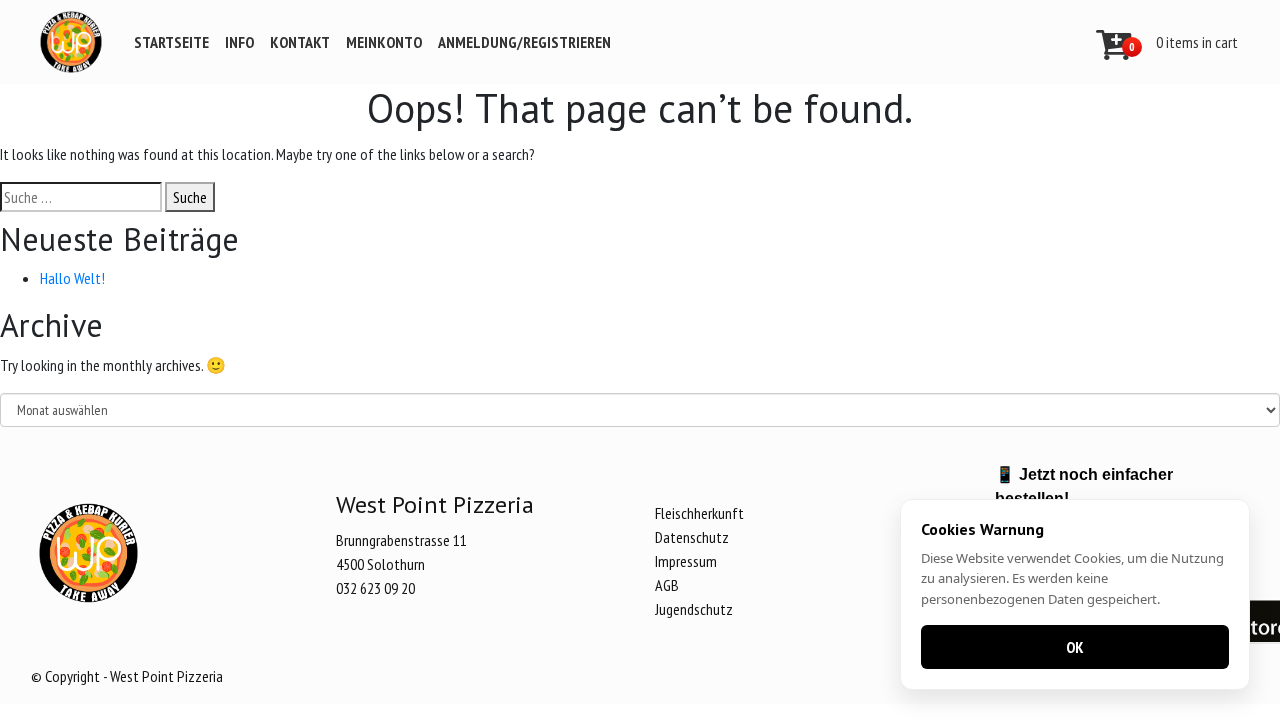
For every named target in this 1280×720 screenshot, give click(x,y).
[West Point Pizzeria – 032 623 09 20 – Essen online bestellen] (71, 42)
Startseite (171, 42)
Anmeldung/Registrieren (524, 42)
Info (239, 42)
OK (1075, 647)
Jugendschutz (694, 609)
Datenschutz (692, 537)
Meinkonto (384, 42)
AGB (667, 585)
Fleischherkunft (699, 513)
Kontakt (300, 42)
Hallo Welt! (72, 278)
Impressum (686, 561)
